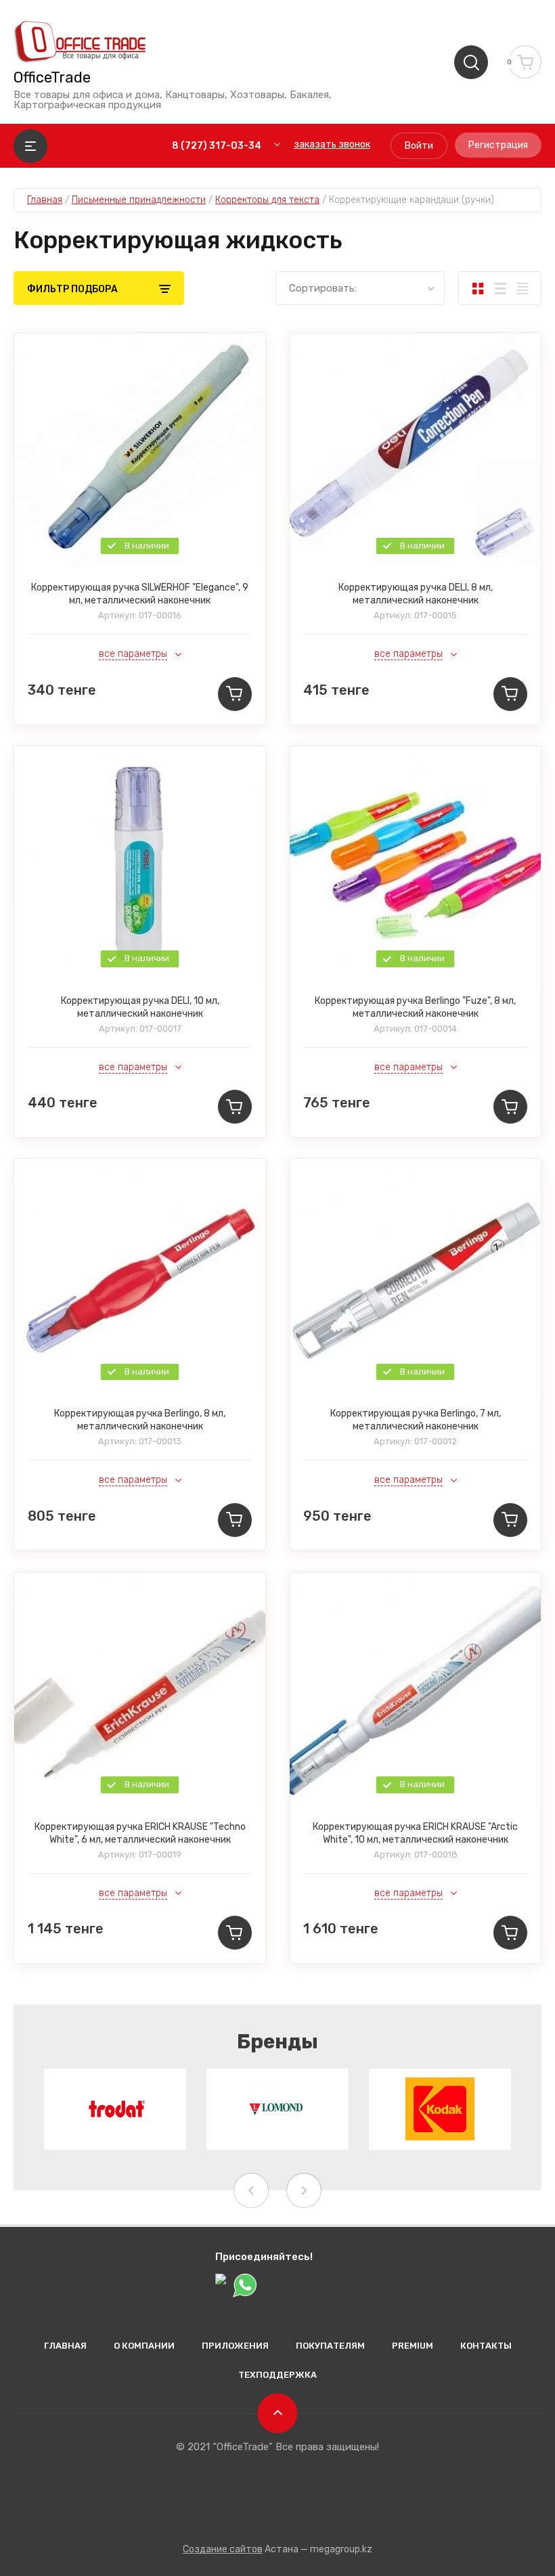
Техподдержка (277, 2375)
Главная (65, 2346)
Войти (419, 146)
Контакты (486, 2346)
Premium (413, 2346)
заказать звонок (332, 144)
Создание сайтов (223, 2549)
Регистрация (498, 145)
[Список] (500, 288)
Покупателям (330, 2346)
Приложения (235, 2346)
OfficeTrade (52, 78)
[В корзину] (235, 694)
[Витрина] (478, 288)
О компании (144, 2346)
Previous (251, 2190)
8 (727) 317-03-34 (217, 146)
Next (304, 2190)
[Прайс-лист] (522, 288)
